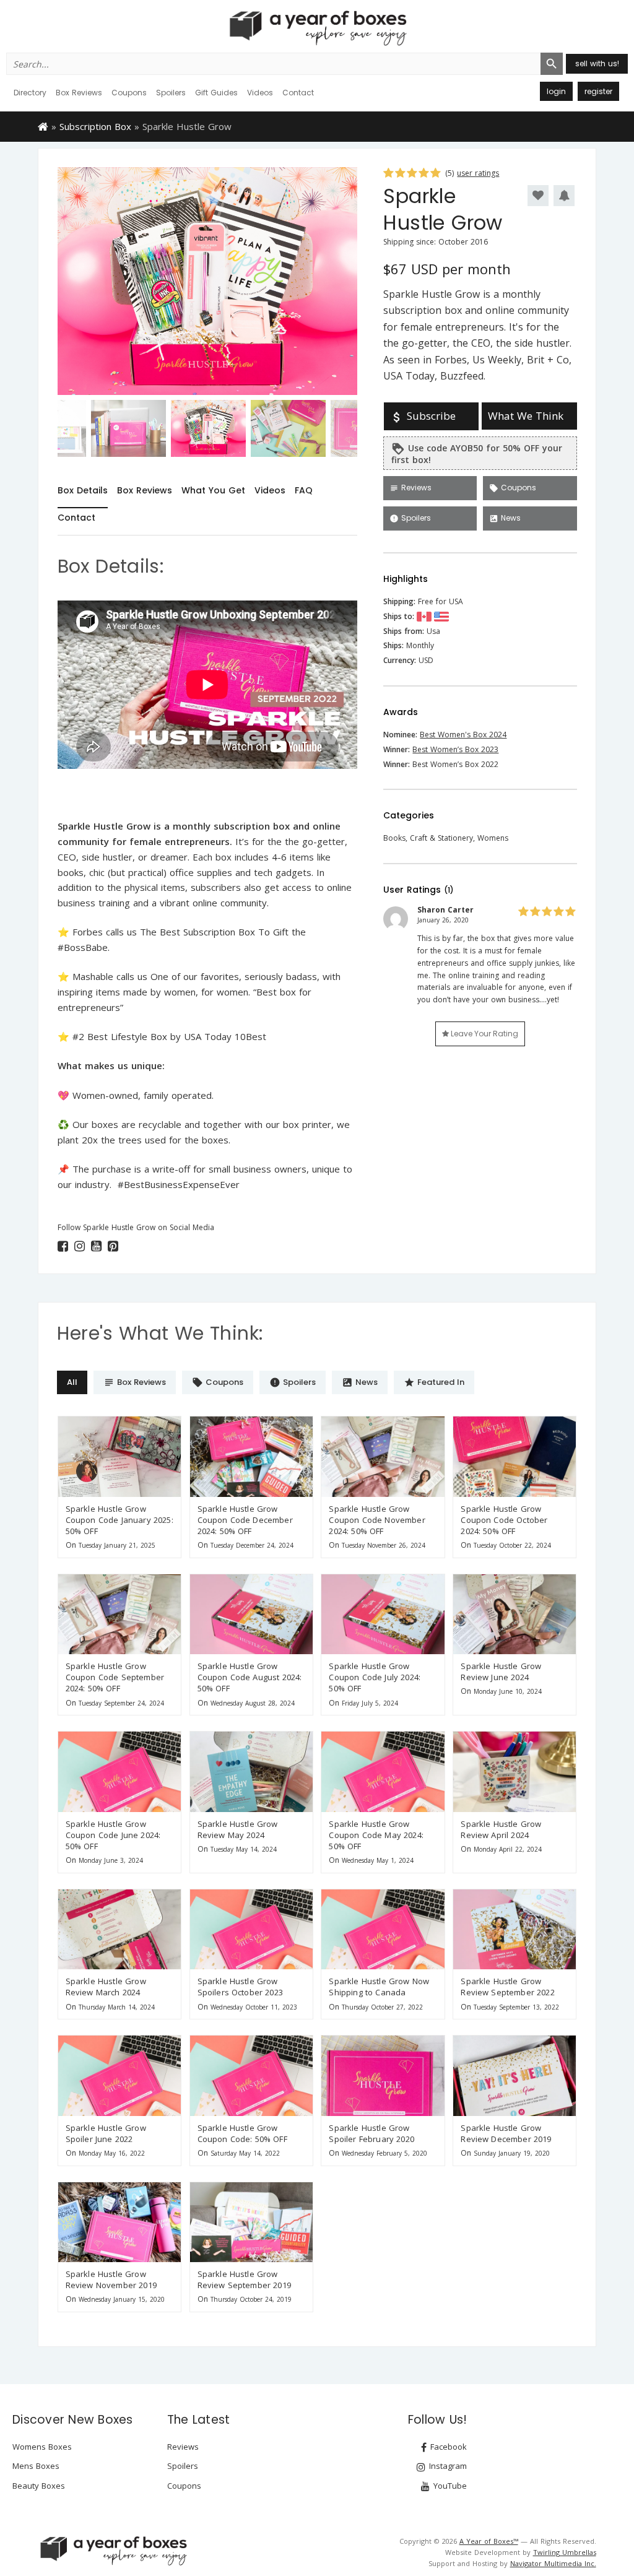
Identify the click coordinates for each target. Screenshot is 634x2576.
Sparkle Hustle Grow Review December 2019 (506, 2133)
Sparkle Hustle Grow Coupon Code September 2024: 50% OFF (115, 1677)
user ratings (478, 173)
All (72, 1382)
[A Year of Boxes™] (317, 28)
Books (394, 838)
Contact (298, 93)
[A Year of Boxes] (113, 2551)
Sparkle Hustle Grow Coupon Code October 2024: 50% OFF (504, 1520)
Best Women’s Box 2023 (455, 749)
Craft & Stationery (441, 838)
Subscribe (423, 416)
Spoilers (171, 93)
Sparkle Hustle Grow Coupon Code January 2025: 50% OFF (119, 1520)
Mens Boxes (36, 2466)
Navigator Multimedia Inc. (553, 2563)
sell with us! (597, 63)
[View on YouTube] (96, 1246)
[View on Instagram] (80, 1246)
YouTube (449, 2486)
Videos (260, 93)
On (71, 1545)
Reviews (410, 488)
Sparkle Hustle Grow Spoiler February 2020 (371, 2133)
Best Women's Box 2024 (463, 735)
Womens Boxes (42, 2447)
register (598, 91)
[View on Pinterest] (113, 1246)
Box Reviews (79, 93)
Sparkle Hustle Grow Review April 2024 (501, 1829)
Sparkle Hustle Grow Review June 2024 (501, 1672)
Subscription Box (95, 126)
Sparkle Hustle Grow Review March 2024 (106, 1987)
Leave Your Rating (484, 1034)
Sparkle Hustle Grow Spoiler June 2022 (106, 2133)
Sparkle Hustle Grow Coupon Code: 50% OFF (242, 2133)
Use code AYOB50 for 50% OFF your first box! (477, 454)
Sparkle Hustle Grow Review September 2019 (244, 2279)
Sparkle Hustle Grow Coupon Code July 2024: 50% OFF (375, 1677)
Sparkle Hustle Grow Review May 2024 (238, 1829)
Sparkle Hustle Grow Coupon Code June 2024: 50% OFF (113, 1835)
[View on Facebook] (63, 1246)
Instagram (447, 2466)
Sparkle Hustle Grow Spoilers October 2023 (240, 1987)
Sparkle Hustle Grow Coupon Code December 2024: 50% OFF (245, 1520)
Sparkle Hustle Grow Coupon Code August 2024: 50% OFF (250, 1677)
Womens (493, 838)
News (505, 518)
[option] (208, 281)
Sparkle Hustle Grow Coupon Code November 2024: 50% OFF (377, 1520)
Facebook (447, 2447)
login (556, 91)
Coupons (129, 93)
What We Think (526, 416)
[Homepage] (43, 126)
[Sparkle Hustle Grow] (119, 1456)
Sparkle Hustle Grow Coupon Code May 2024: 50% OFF (376, 1835)
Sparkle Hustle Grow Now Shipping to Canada (379, 1987)
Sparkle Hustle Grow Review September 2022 (507, 1987)
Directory (30, 93)
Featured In (434, 1382)
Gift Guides (216, 93)
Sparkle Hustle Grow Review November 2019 (111, 2279)
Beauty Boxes (39, 2486)
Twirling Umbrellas (565, 2552)
